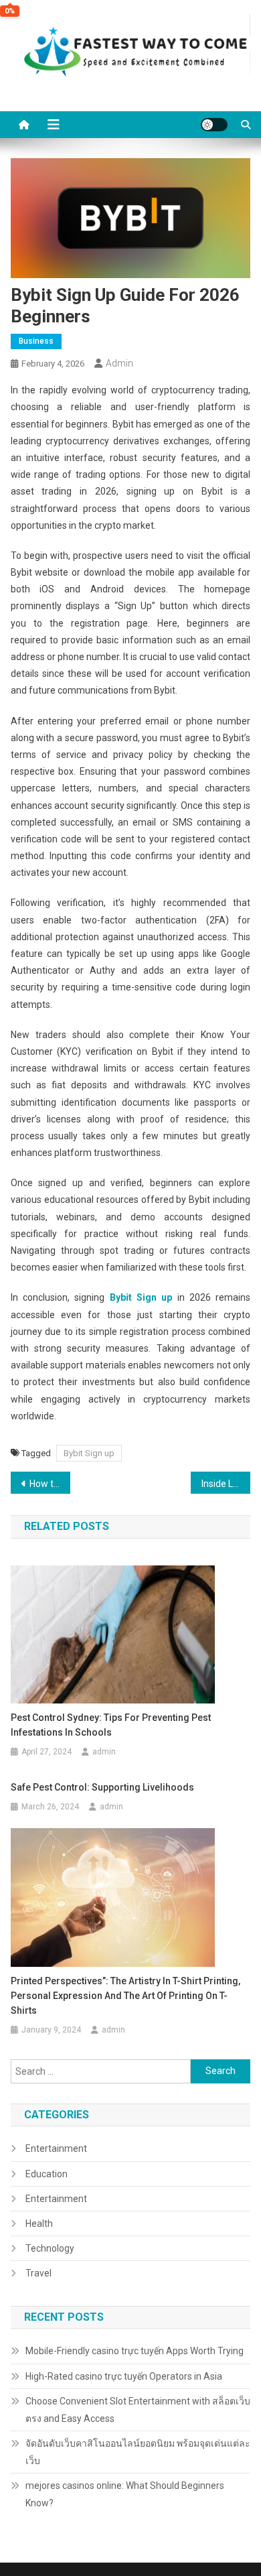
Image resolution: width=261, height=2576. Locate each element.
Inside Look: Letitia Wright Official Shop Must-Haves (226, 1484)
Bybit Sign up (141, 1297)
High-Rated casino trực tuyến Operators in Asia (124, 2376)
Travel (38, 2273)
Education (47, 2174)
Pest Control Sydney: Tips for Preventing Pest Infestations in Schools (111, 1725)
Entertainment (56, 2148)
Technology (50, 2248)
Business (36, 341)
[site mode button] (214, 125)
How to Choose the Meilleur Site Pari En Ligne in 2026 (50, 1484)
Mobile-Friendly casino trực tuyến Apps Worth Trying (135, 2351)
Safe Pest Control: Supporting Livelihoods (102, 1787)
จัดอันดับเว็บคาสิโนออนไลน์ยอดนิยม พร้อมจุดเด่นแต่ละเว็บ (138, 2452)
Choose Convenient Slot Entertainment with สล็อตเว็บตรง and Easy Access (138, 2410)
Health (39, 2224)
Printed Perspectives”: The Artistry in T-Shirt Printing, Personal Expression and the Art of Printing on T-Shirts (125, 1996)
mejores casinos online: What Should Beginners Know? (125, 2494)
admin (119, 363)
